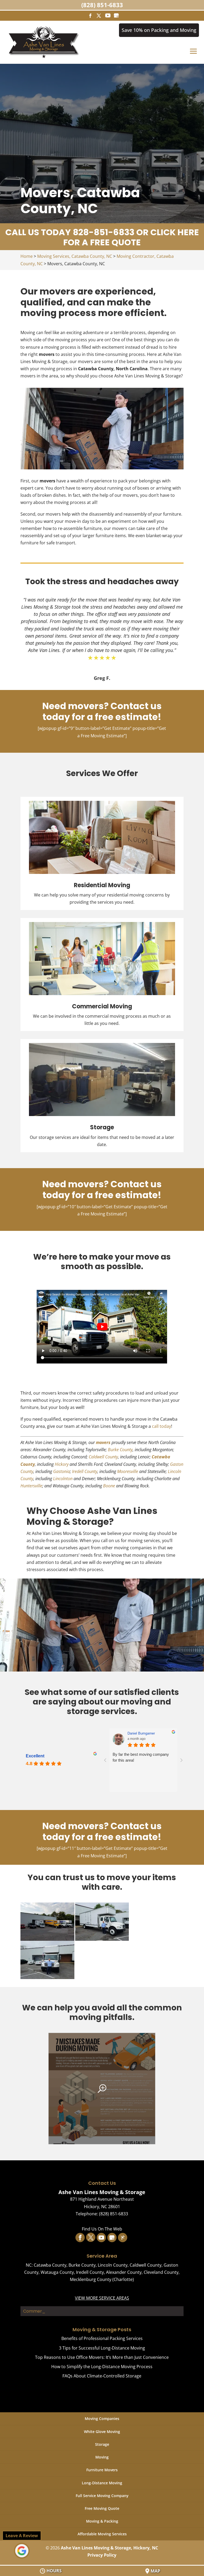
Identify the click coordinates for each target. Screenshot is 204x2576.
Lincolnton (63, 1479)
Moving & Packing (102, 2521)
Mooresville (128, 1471)
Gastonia (61, 1471)
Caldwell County (103, 1457)
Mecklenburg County (91, 2279)
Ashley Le (135, 1733)
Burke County (120, 1450)
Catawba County (50, 2265)
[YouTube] (108, 15)
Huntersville (31, 1486)
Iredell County (85, 1471)
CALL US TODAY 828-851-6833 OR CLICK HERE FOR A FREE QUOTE (102, 237)
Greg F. (102, 678)
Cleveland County (161, 2272)
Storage (102, 2444)
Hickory (62, 1464)
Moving (102, 2457)
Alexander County (124, 2272)
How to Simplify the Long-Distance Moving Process (102, 2367)
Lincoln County (113, 2265)
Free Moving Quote (102, 2508)
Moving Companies (102, 2419)
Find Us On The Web (102, 2229)
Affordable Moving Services (102, 2534)
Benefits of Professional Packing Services (102, 2338)
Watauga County (57, 2272)
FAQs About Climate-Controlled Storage (102, 2376)
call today (161, 1426)
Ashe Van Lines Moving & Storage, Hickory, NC (109, 2548)
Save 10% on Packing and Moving (159, 30)
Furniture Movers (102, 2470)
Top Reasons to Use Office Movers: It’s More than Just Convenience (102, 2357)
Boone (109, 1486)
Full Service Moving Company (102, 2496)
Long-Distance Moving (102, 2483)
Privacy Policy (102, 2555)
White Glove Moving (102, 2432)
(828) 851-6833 (102, 5)
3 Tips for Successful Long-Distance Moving (102, 2348)
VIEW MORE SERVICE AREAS (102, 2298)
